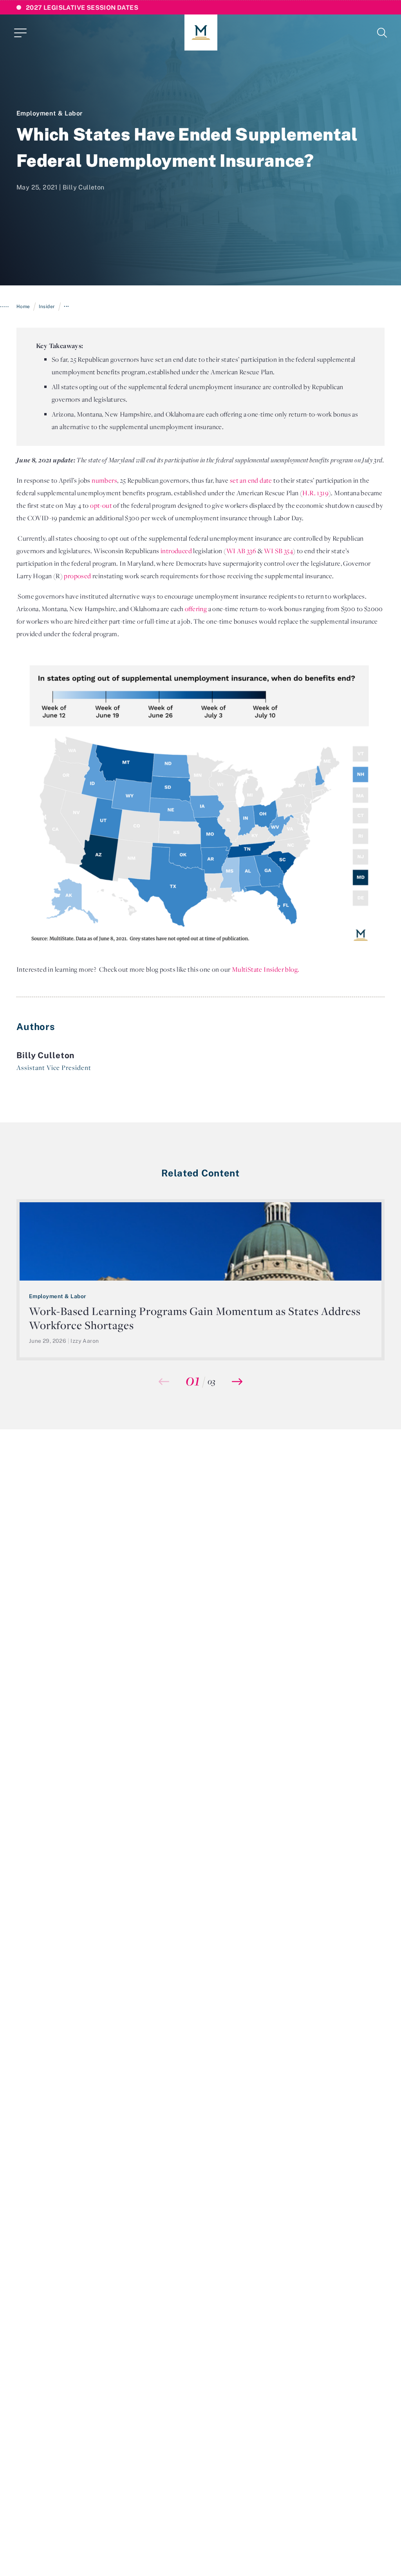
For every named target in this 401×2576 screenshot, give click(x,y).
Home (23, 306)
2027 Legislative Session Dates (82, 7)
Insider (47, 306)
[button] (237, 1382)
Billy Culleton (84, 187)
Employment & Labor (50, 113)
